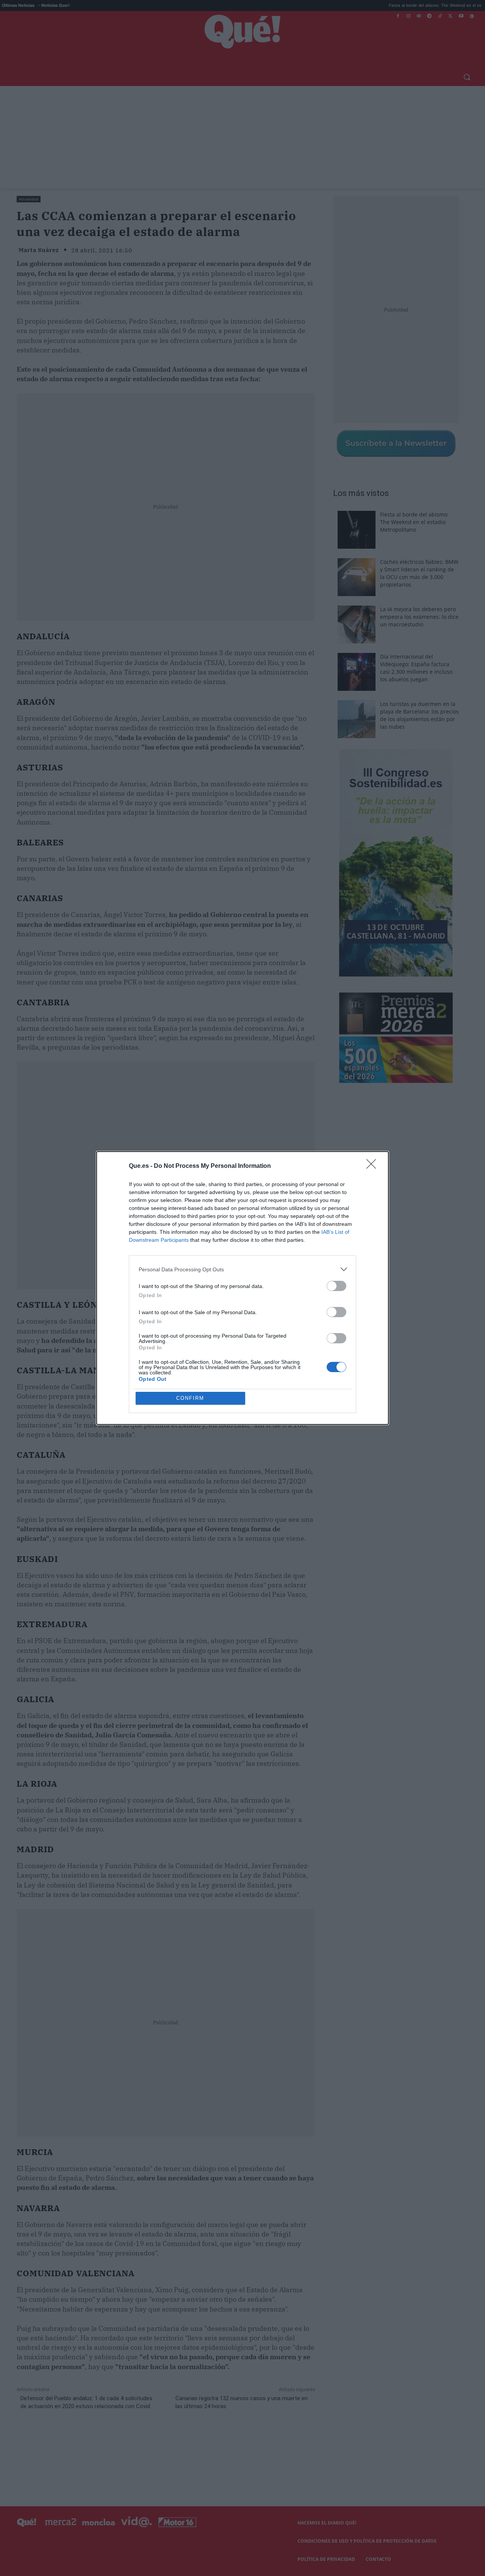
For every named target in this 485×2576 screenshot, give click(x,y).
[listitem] (242, 1269)
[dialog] (242, 1288)
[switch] (336, 1286)
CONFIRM (190, 1398)
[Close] (374, 1166)
